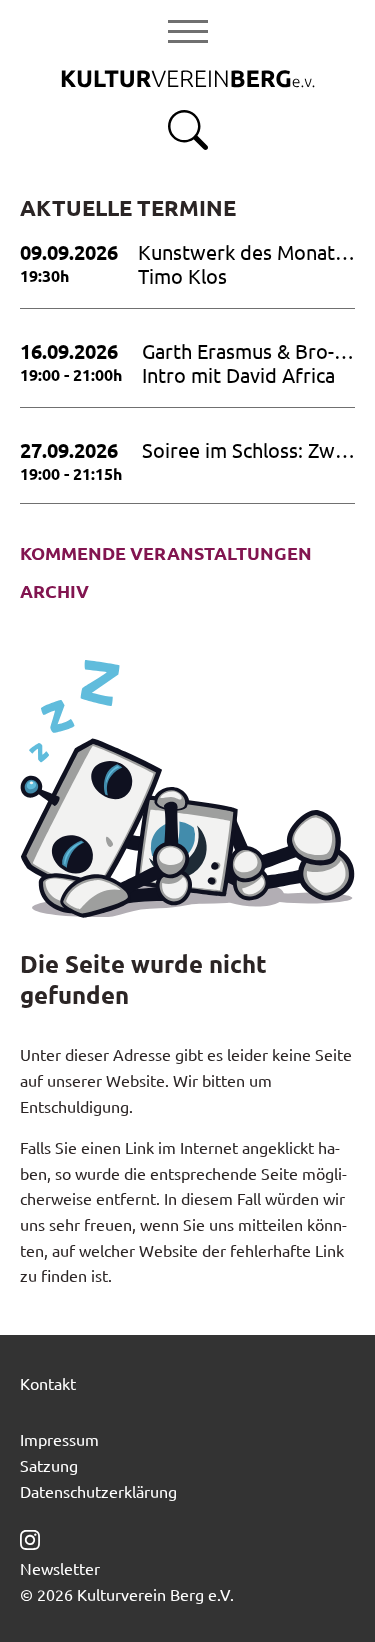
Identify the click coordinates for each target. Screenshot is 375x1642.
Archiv (54, 591)
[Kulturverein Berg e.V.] (188, 77)
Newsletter (60, 1568)
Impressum (59, 1439)
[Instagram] (30, 1537)
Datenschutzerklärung (98, 1491)
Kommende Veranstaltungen (166, 553)
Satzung (49, 1465)
